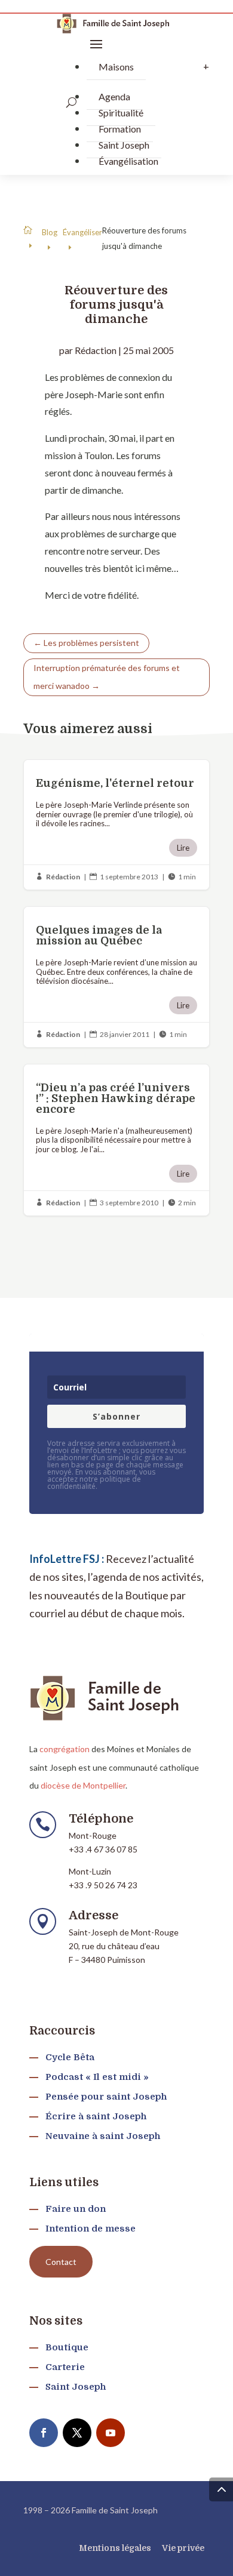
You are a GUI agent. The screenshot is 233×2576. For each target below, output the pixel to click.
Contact (61, 2262)
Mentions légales (115, 2548)
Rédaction (96, 350)
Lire (183, 848)
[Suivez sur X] (77, 2433)
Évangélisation (128, 161)
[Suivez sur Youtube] (111, 2433)
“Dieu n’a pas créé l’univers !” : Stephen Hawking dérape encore (116, 1140)
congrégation (65, 1749)
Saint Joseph (124, 145)
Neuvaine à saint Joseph (103, 2136)
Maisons (116, 67)
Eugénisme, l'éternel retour (116, 825)
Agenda (114, 96)
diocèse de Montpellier (83, 1785)
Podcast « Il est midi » (97, 2077)
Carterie (65, 2367)
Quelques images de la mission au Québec (116, 977)
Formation (120, 129)
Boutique (67, 2347)
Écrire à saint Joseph (96, 2116)
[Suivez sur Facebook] (44, 2433)
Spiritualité (121, 113)
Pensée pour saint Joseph (106, 2097)
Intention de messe (91, 2229)
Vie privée (183, 2548)
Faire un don (76, 2209)
